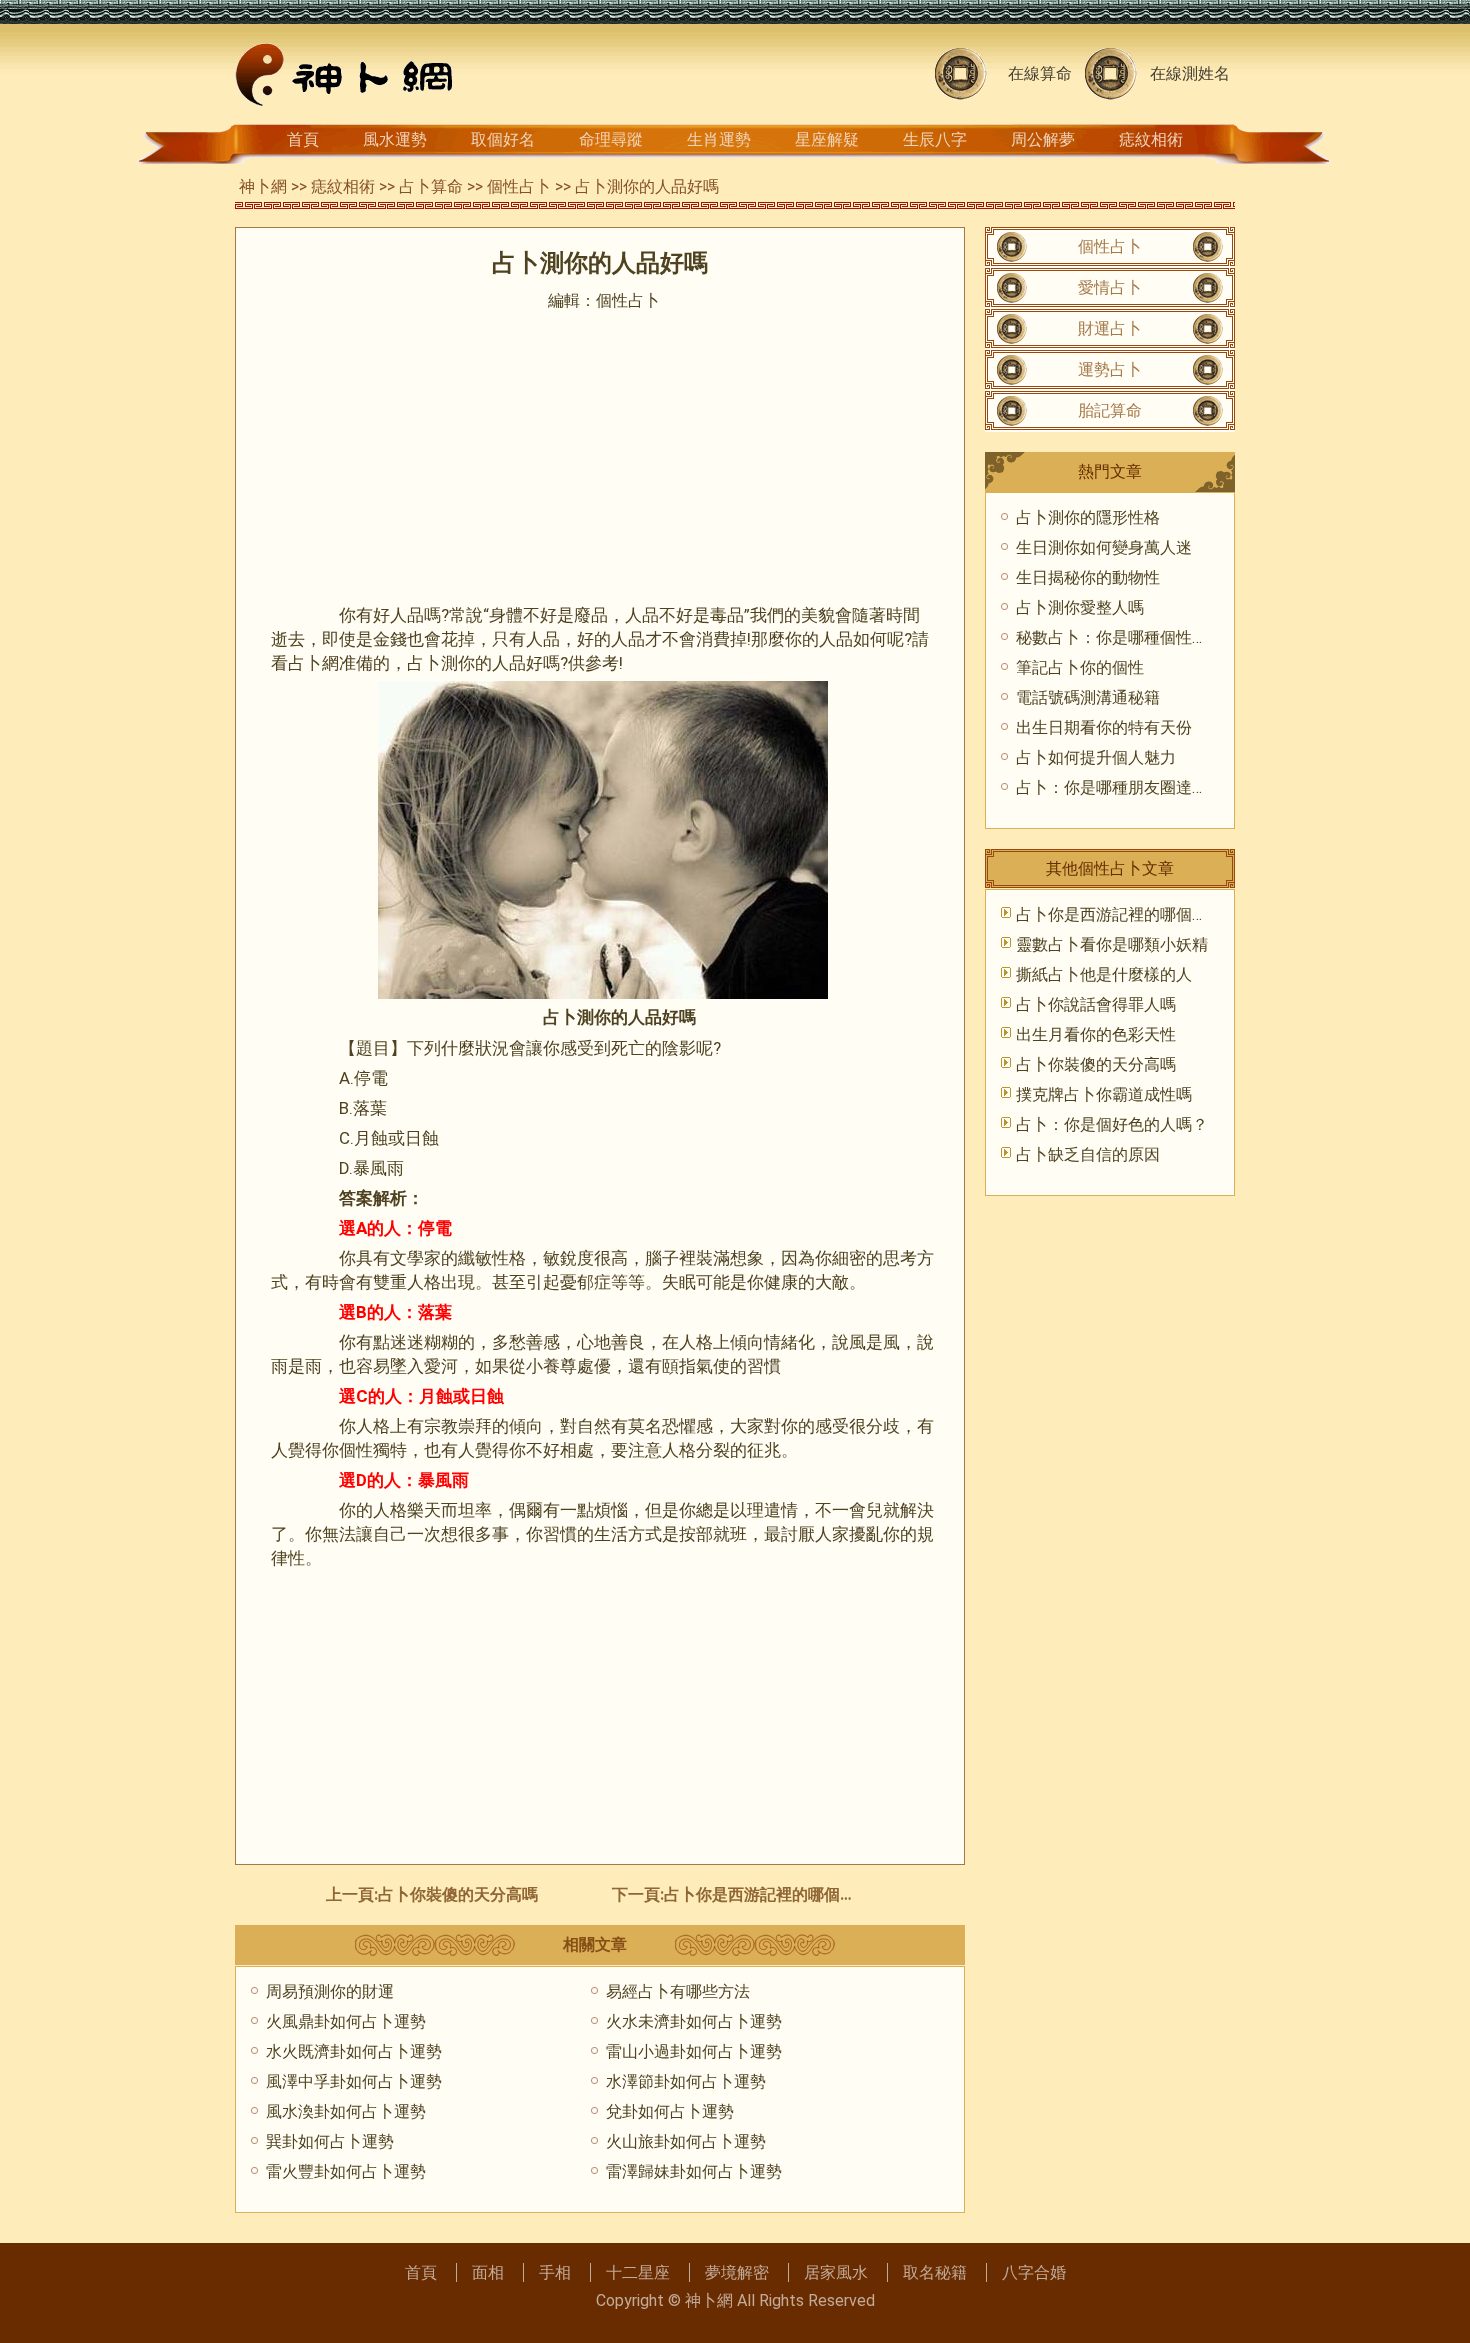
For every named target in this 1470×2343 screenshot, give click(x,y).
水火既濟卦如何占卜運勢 (354, 2051)
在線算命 (1040, 73)
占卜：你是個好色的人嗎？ (1112, 1124)
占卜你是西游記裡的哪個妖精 (768, 1894)
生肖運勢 (719, 139)
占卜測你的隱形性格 (1088, 517)
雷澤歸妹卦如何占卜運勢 (694, 2171)
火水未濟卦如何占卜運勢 (694, 2021)
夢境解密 (737, 2272)
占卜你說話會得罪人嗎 (1096, 1004)
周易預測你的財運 (330, 1991)
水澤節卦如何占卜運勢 (686, 2081)
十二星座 (638, 2272)
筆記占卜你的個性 (1080, 667)
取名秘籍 (935, 2272)
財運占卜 (1110, 328)
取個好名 (503, 139)
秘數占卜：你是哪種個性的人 (1120, 637)
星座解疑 (827, 139)
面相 (488, 2272)
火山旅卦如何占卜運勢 (686, 2141)
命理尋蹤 (611, 139)
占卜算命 (431, 186)
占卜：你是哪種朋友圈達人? (1116, 787)
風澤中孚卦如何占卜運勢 (354, 2081)
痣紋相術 (1151, 139)
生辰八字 (935, 139)
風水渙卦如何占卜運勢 (346, 2111)
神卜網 (263, 186)
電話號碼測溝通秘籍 (1088, 697)
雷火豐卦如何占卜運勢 (346, 2171)
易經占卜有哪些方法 (678, 1991)
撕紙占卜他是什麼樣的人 (1104, 974)
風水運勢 (395, 139)
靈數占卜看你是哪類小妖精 (1112, 944)
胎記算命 (1110, 410)
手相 (555, 2272)
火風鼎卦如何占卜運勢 (346, 2021)
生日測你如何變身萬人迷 (1104, 547)
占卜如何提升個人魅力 (1096, 757)
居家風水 (836, 2272)
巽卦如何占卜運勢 (330, 2141)
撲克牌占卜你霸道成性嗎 (1104, 1094)
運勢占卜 (1110, 369)
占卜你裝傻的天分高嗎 (458, 1894)
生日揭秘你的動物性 (1088, 577)
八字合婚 (1034, 2272)
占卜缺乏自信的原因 (1088, 1154)
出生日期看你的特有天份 (1104, 727)
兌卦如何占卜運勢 (670, 2111)
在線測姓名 (1190, 73)
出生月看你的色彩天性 (1096, 1034)
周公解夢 (1043, 139)
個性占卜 (519, 186)
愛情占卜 (1110, 287)
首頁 (303, 139)
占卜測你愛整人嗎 (1080, 607)
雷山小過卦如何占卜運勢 (694, 2051)
